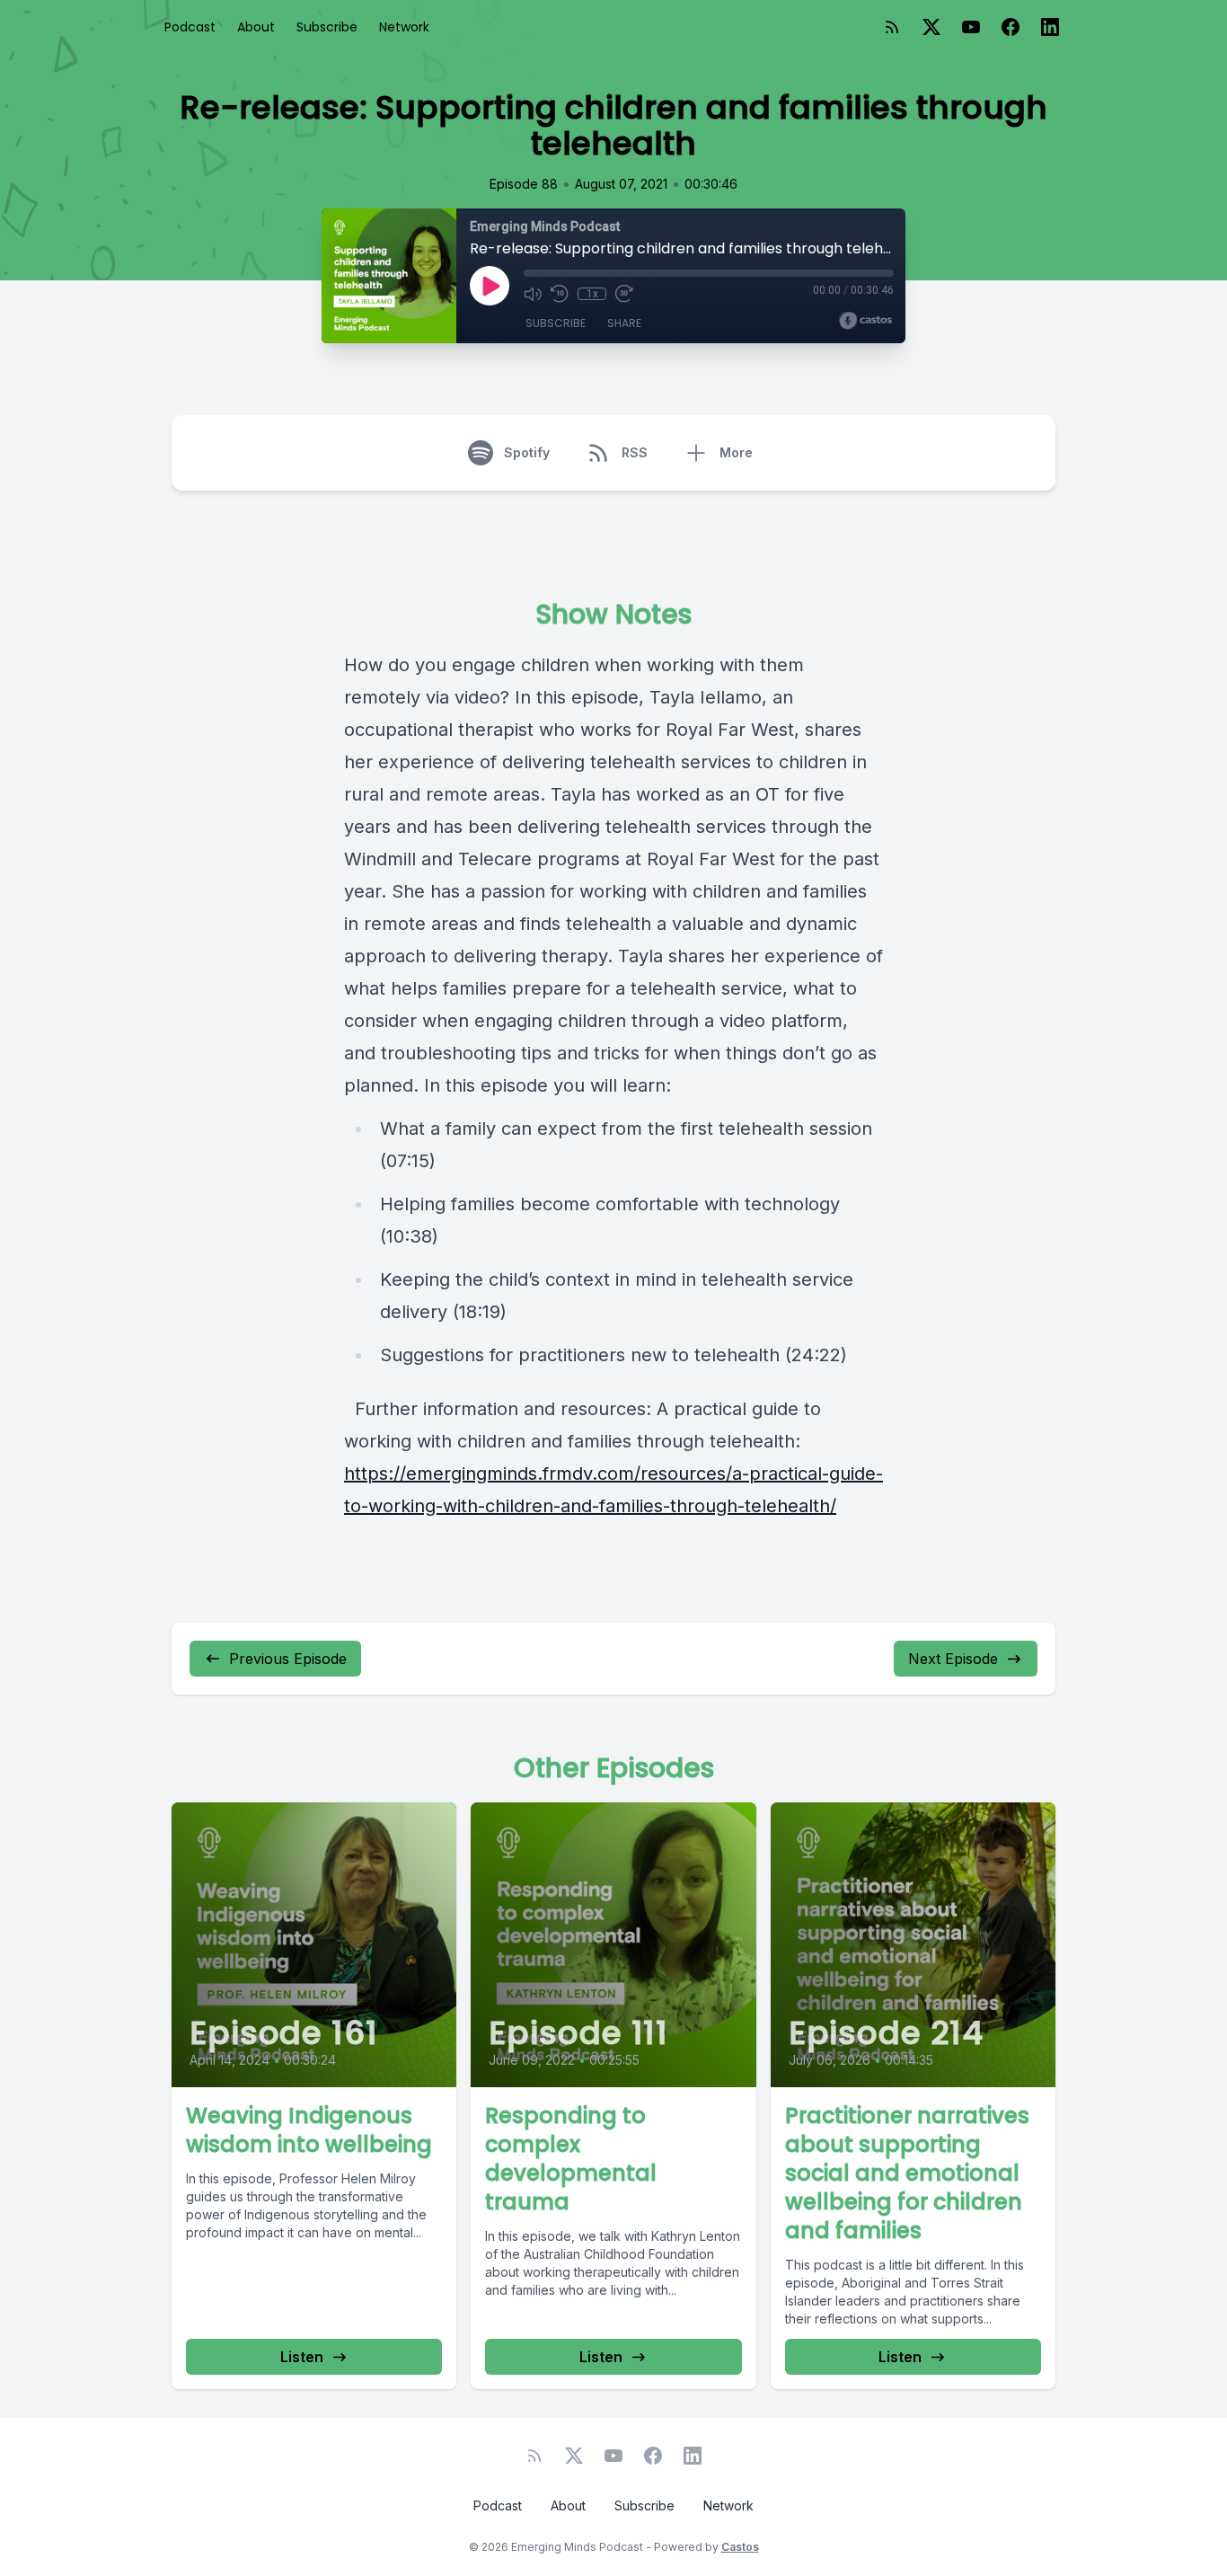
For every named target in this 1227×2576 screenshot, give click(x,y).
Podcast (190, 27)
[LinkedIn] (1050, 27)
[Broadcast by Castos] (865, 321)
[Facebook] (1011, 27)
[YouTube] (971, 27)
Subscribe (327, 27)
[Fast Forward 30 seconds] (624, 294)
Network (404, 27)
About (256, 27)
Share (624, 323)
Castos (740, 2547)
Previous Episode (288, 1659)
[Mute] (533, 294)
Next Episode (953, 1659)
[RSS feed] (892, 27)
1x (592, 294)
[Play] (490, 286)
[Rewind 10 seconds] (560, 294)
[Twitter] (931, 27)
